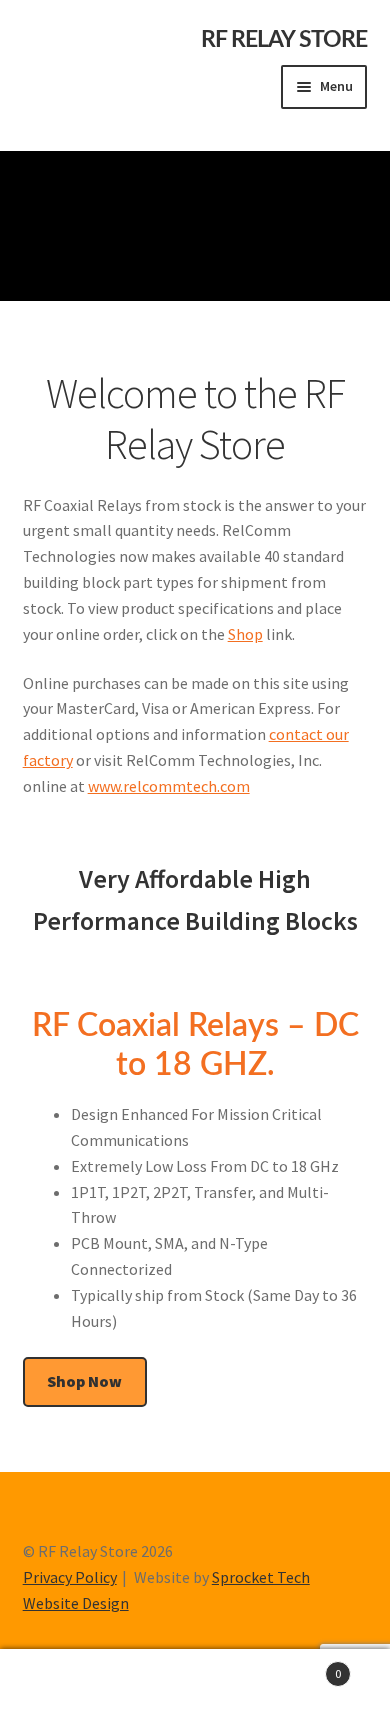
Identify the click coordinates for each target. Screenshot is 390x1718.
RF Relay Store (284, 40)
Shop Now (84, 1381)
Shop (245, 634)
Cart (300, 1666)
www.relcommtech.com (169, 786)
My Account (65, 1684)
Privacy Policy (70, 1577)
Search (195, 1684)
